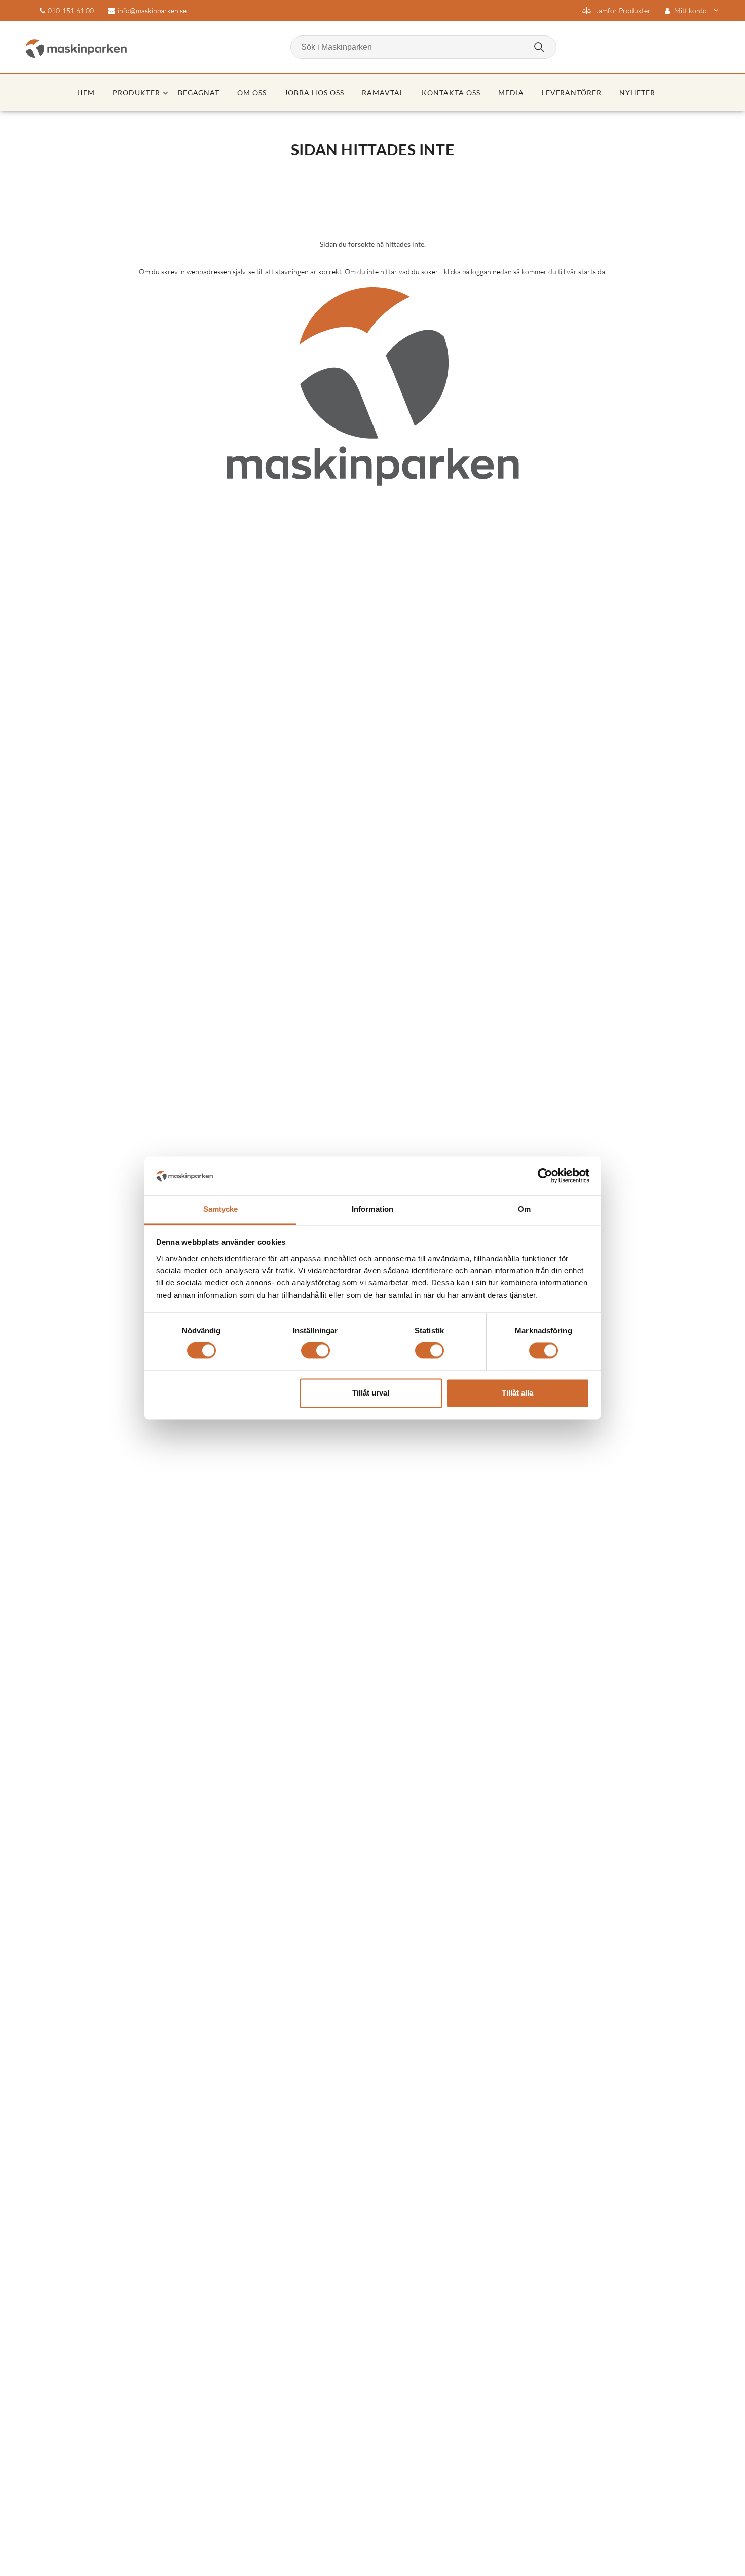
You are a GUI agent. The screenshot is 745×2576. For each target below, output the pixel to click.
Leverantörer (572, 93)
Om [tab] (524, 1209)
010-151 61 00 (71, 10)
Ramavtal (383, 93)
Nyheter (637, 93)
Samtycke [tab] (221, 1209)
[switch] (315, 1351)
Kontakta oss (451, 93)
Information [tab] (372, 1209)
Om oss (252, 93)
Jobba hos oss (314, 93)
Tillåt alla (517, 1393)
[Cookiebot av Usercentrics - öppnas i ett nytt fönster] (545, 1176)
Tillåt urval (371, 1393)
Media (511, 93)
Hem (86, 93)
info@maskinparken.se (152, 10)
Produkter (136, 93)
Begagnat (199, 93)
